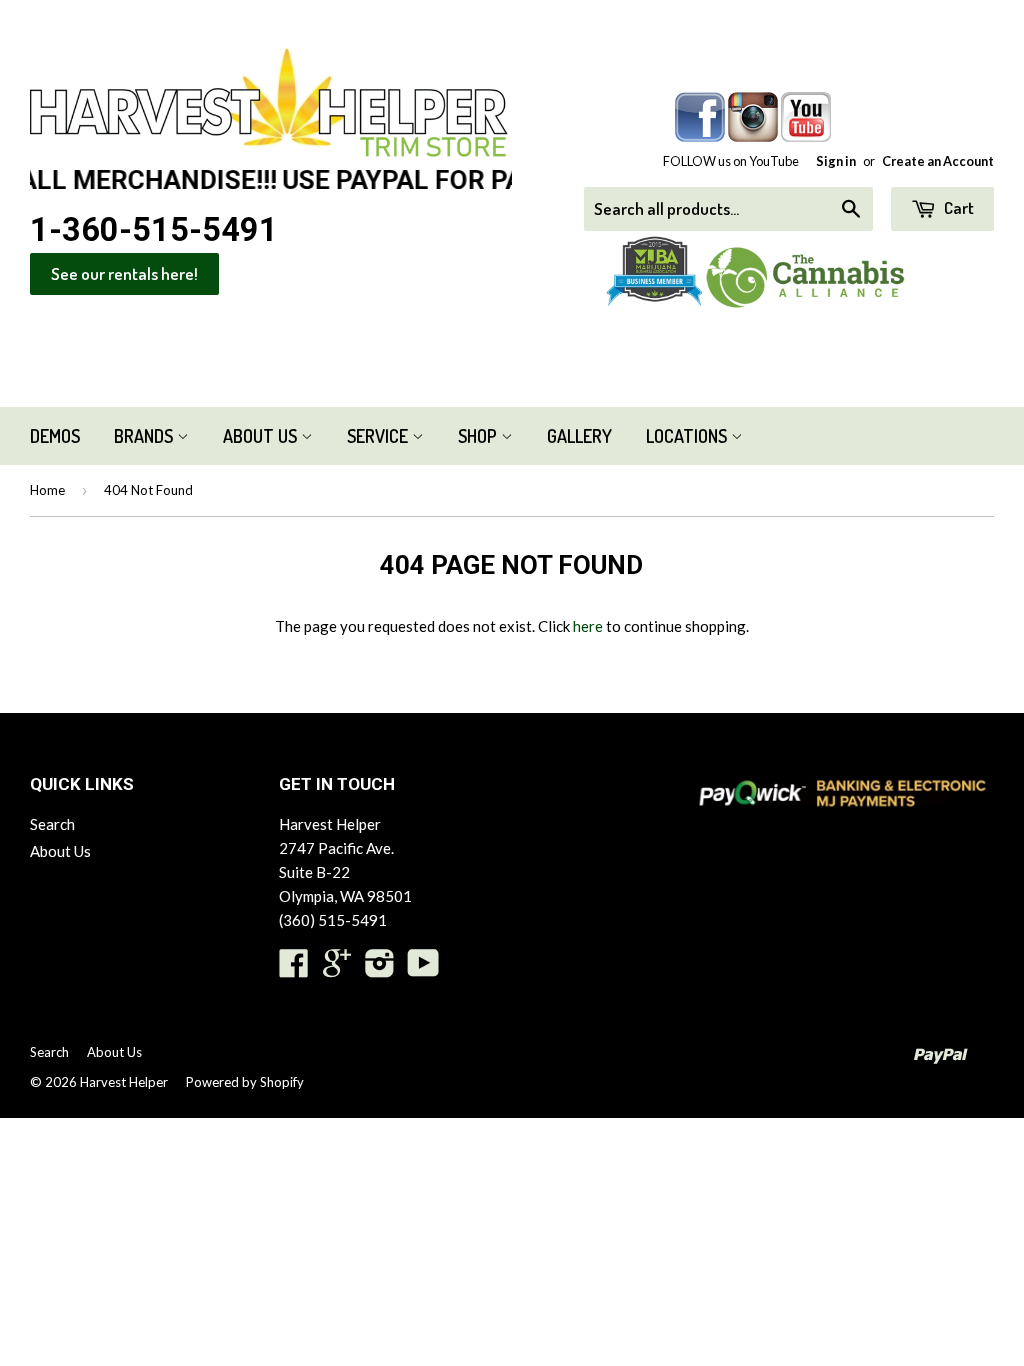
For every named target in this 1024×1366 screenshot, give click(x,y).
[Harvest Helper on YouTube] (423, 969)
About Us (262, 436)
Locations (688, 436)
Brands (145, 436)
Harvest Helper (124, 1082)
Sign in (836, 161)
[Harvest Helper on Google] (337, 969)
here (588, 626)
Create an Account (938, 161)
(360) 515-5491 (333, 920)
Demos (55, 436)
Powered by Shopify (245, 1082)
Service (379, 436)
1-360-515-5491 (154, 230)
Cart (957, 207)
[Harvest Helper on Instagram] (380, 969)
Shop (479, 436)
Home (47, 490)
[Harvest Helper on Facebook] (294, 969)
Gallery (579, 436)
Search (52, 824)
